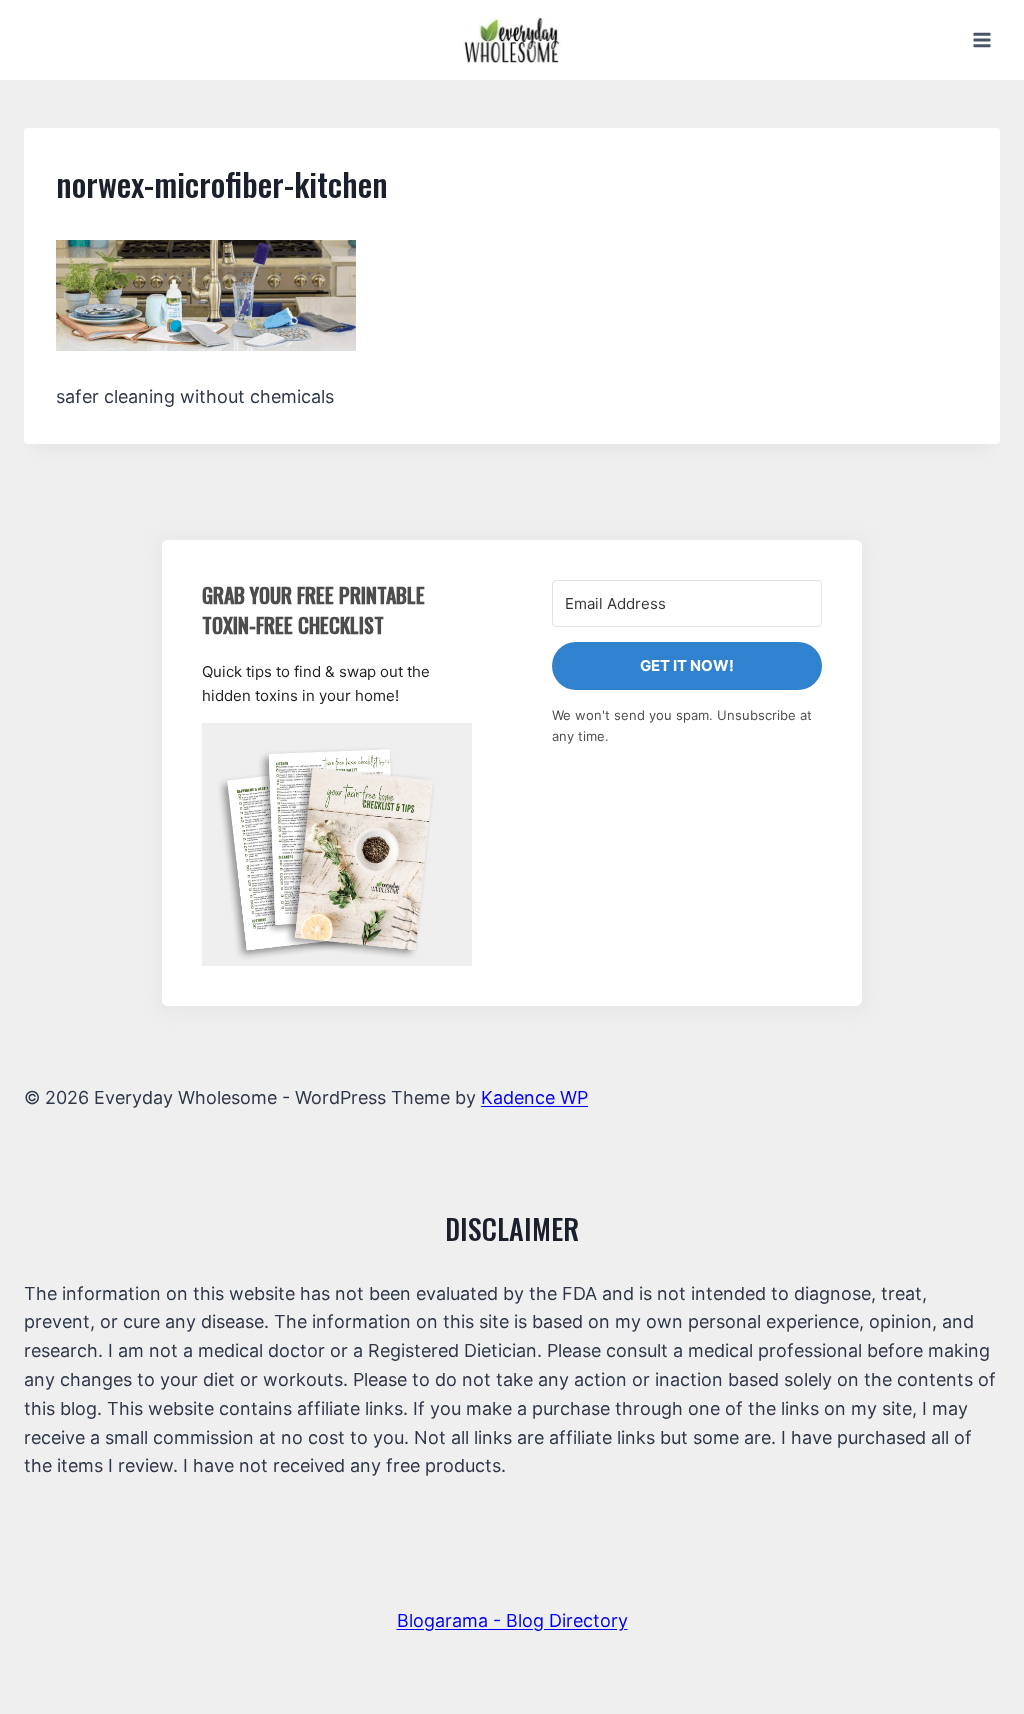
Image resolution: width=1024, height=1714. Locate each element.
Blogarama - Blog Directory (512, 1620)
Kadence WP (534, 1097)
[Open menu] (981, 39)
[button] (337, 844)
